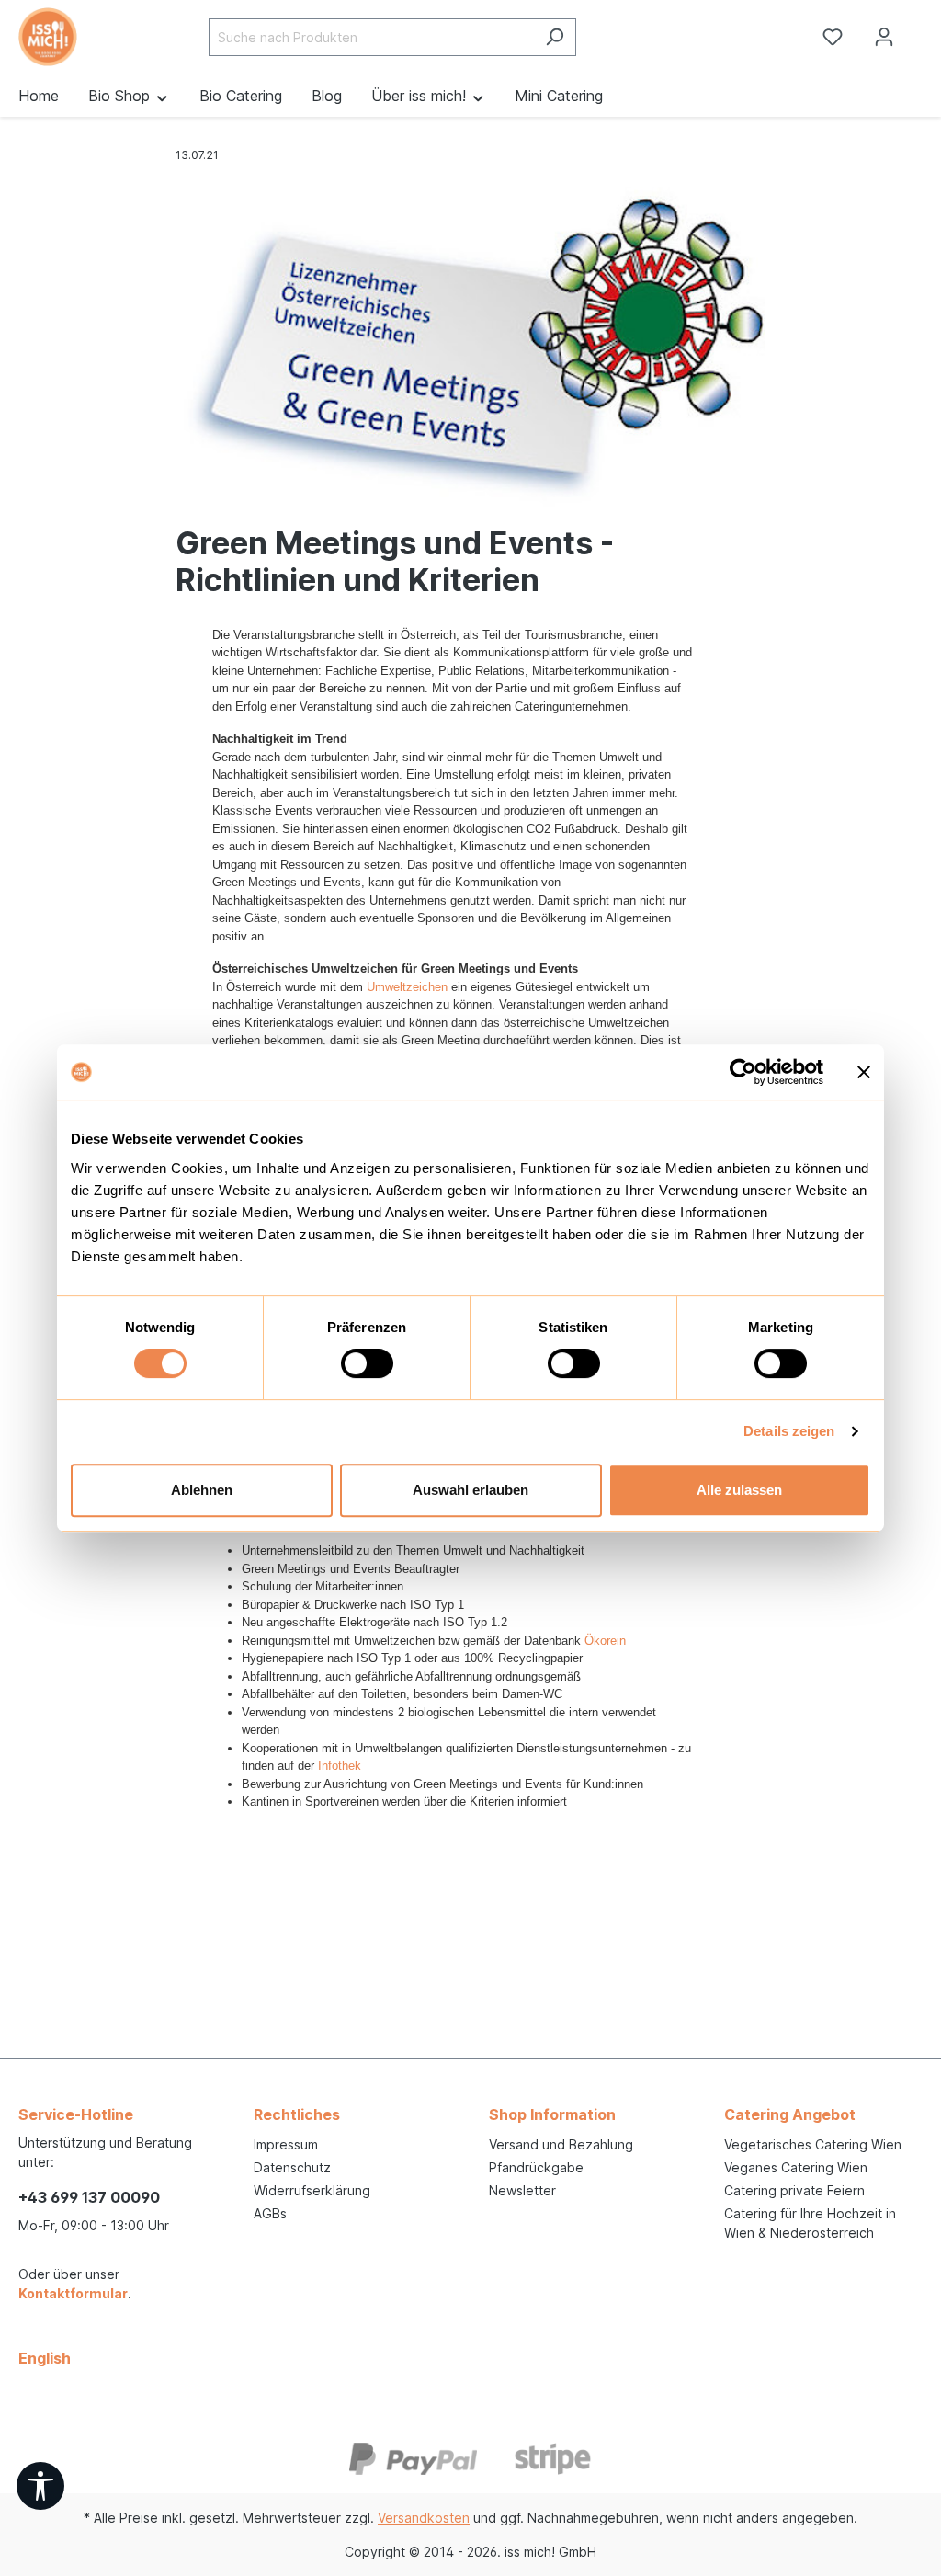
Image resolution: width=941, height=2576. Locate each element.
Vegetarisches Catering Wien (813, 2144)
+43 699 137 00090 (89, 2197)
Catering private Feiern (794, 2190)
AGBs (270, 2213)
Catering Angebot (790, 2114)
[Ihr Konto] (884, 37)
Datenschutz (292, 2167)
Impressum (286, 2144)
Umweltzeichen (407, 987)
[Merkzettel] (833, 37)
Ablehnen (202, 1490)
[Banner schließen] (864, 1072)
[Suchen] (555, 37)
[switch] (367, 1363)
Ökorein (605, 1641)
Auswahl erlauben (470, 1490)
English (45, 2358)
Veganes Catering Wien (796, 2167)
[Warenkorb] (925, 30)
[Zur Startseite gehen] (79, 37)
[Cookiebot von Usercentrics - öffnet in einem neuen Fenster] (743, 1072)
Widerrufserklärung (312, 2190)
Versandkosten (424, 2518)
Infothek (340, 1766)
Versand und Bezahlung (561, 2144)
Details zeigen (789, 1431)
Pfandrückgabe (536, 2167)
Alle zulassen (739, 1490)
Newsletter (522, 2190)
